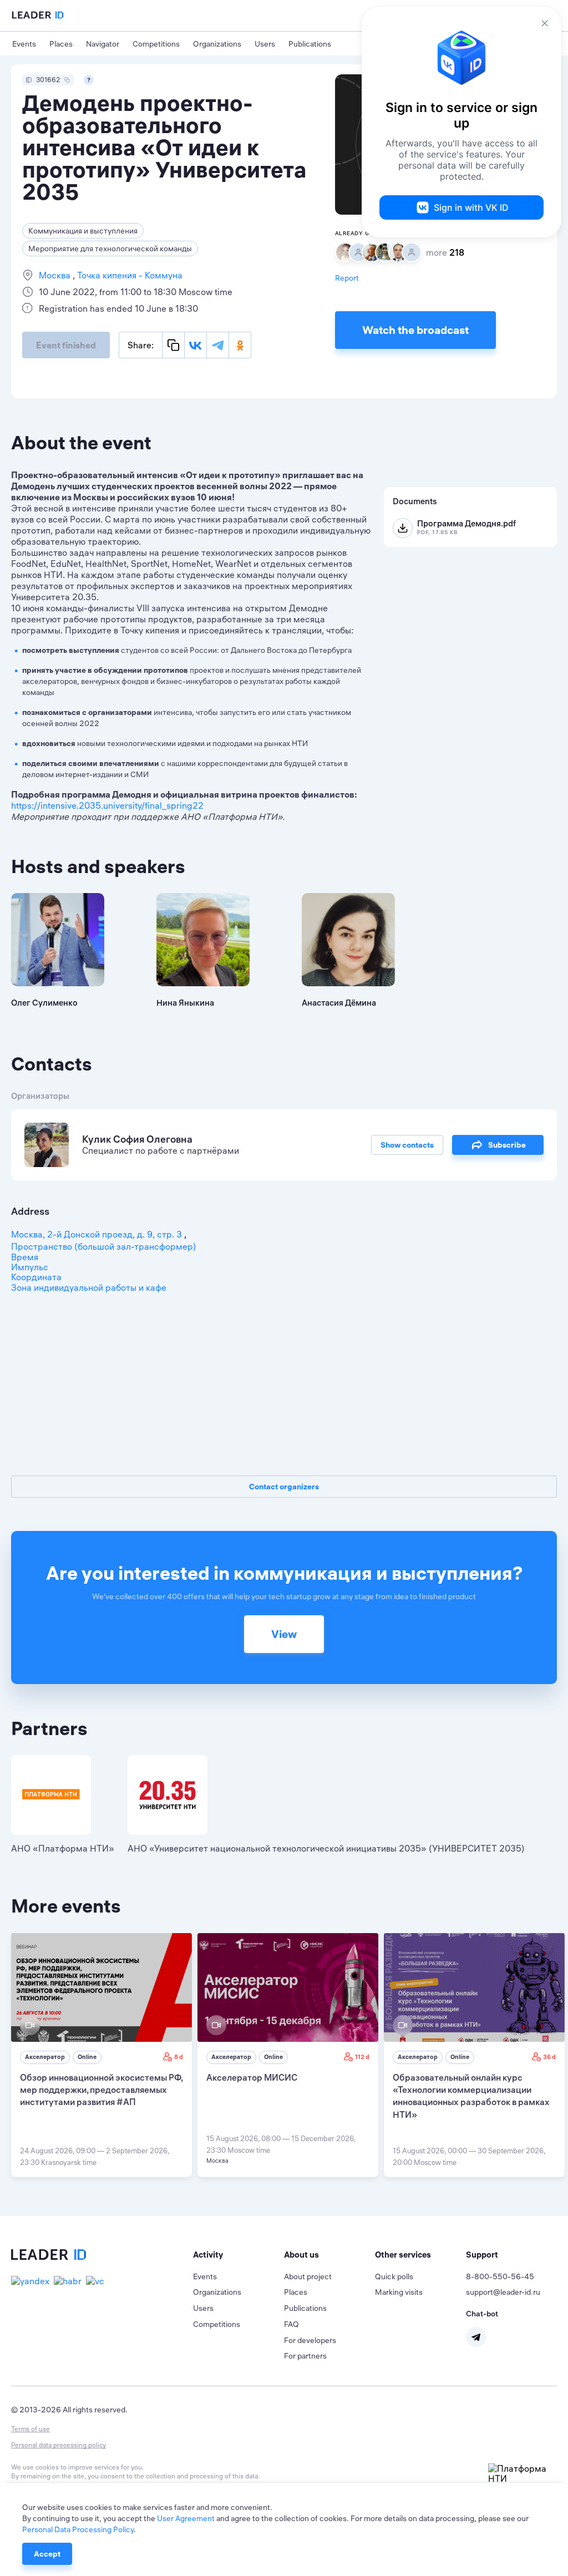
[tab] (239, 2255)
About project (308, 2276)
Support (482, 2255)
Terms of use (31, 2429)
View (284, 1634)
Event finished (66, 345)
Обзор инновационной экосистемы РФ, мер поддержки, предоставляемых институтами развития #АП (101, 2090)
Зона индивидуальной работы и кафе (89, 1287)
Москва (56, 275)
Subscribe (507, 1145)
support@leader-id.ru (503, 2292)
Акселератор (45, 2057)
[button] (239, 2255)
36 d (549, 2057)
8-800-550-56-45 (500, 2276)
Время (25, 1257)
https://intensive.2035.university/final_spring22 (107, 805)
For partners (305, 2356)
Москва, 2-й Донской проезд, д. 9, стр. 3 (98, 1234)
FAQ (291, 2324)
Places (61, 44)
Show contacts (407, 1145)
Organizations (217, 44)
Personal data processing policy (59, 2445)
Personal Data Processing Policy (78, 2529)
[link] (102, 2055)
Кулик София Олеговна (137, 1139)
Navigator (103, 44)
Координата (36, 1277)
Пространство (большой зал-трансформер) (104, 1246)
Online (87, 2057)
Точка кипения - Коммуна (129, 275)
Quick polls (394, 2276)
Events (24, 44)
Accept (47, 2554)
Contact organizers (284, 1487)
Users (265, 44)
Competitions (156, 44)
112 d (362, 2057)
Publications (310, 44)
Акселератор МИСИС (252, 2077)
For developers (310, 2340)
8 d (179, 2057)
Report (347, 278)
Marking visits (399, 2292)
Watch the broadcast (415, 330)
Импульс (30, 1267)
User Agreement (186, 2518)
